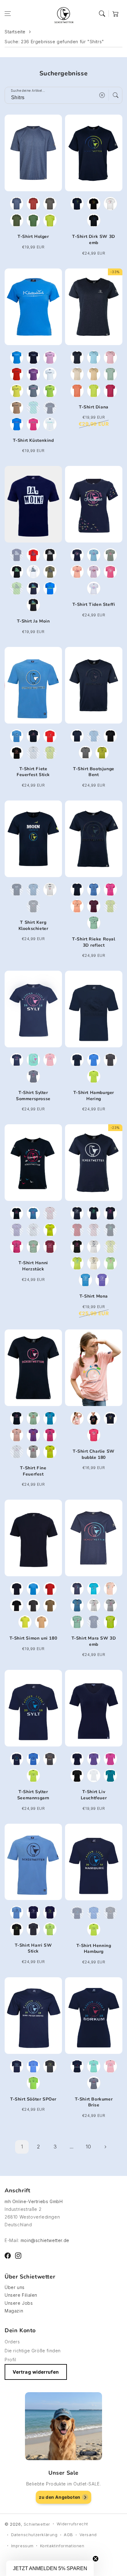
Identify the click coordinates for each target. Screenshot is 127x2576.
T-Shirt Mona (94, 1296)
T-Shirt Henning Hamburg (94, 1949)
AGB (68, 2535)
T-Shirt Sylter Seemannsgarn (33, 1795)
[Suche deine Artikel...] (116, 95)
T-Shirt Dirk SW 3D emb (94, 240)
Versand (88, 2535)
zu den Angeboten (60, 2497)
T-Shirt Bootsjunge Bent (94, 772)
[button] (8, 14)
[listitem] (17, 204)
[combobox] (63, 95)
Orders (12, 2342)
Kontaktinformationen (62, 2546)
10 (88, 2147)
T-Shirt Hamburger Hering (94, 1096)
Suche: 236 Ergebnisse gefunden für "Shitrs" (54, 42)
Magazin (14, 2311)
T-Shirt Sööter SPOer (33, 2099)
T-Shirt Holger (33, 236)
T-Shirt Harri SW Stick (33, 1948)
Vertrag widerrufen (36, 2372)
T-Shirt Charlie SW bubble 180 (94, 1454)
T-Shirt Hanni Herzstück (33, 1266)
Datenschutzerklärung (34, 2535)
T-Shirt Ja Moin (33, 621)
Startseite (15, 32)
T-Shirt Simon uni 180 (33, 1638)
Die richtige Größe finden (33, 2351)
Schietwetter (37, 2524)
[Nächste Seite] (105, 2147)
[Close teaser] (96, 2559)
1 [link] (22, 2147)
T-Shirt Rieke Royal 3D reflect (94, 942)
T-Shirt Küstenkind (33, 440)
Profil (10, 2360)
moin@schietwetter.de (45, 2240)
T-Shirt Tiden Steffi (94, 604)
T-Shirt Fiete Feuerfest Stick (33, 772)
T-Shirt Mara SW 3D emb (94, 1641)
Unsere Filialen (21, 2295)
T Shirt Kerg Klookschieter (33, 925)
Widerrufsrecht (72, 2524)
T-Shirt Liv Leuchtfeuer (94, 1795)
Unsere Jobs (19, 2303)
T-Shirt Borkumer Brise (94, 2102)
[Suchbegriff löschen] (102, 95)
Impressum (22, 2546)
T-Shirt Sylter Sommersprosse (33, 1096)
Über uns (15, 2287)
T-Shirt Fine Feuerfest (33, 1471)
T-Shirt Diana (94, 407)
